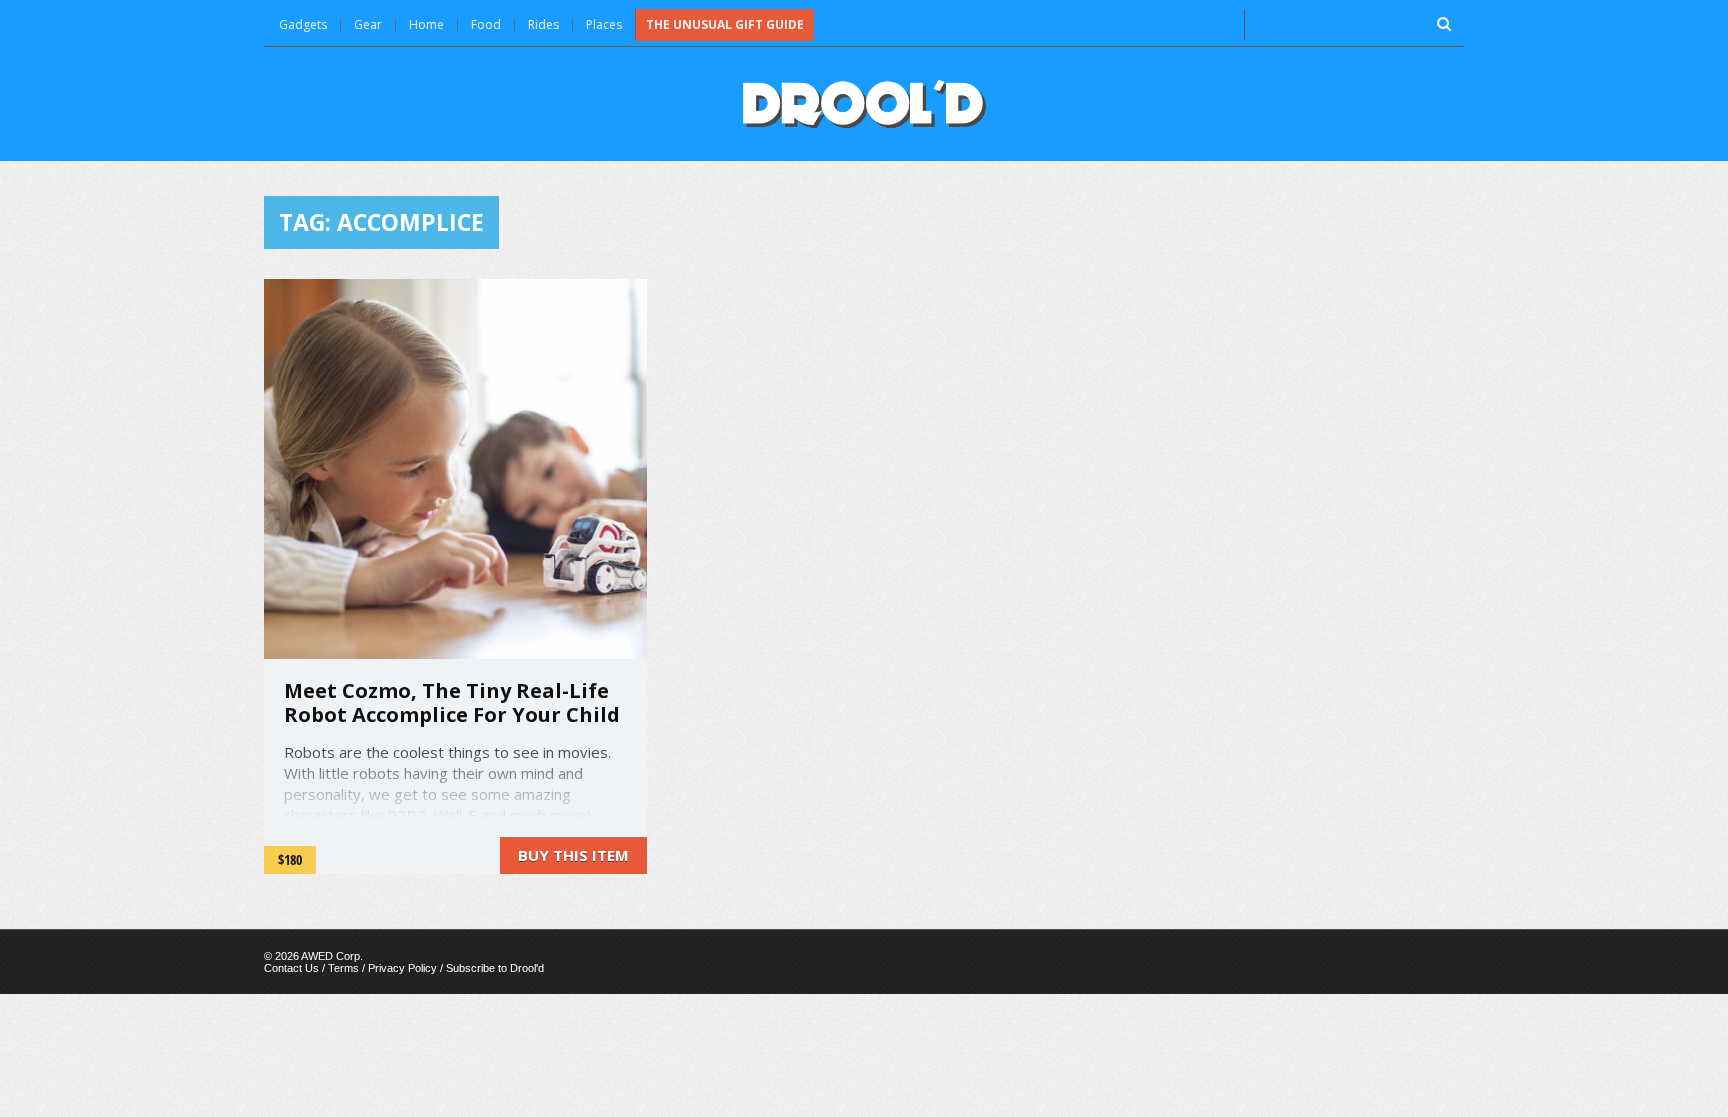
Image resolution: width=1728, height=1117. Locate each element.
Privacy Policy (402, 968)
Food (486, 24)
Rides (543, 24)
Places (604, 24)
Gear (368, 24)
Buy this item (573, 855)
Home (426, 24)
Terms (343, 968)
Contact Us (291, 968)
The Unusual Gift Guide (725, 24)
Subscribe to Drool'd (495, 968)
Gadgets (303, 24)
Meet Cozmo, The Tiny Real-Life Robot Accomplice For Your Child (452, 702)
